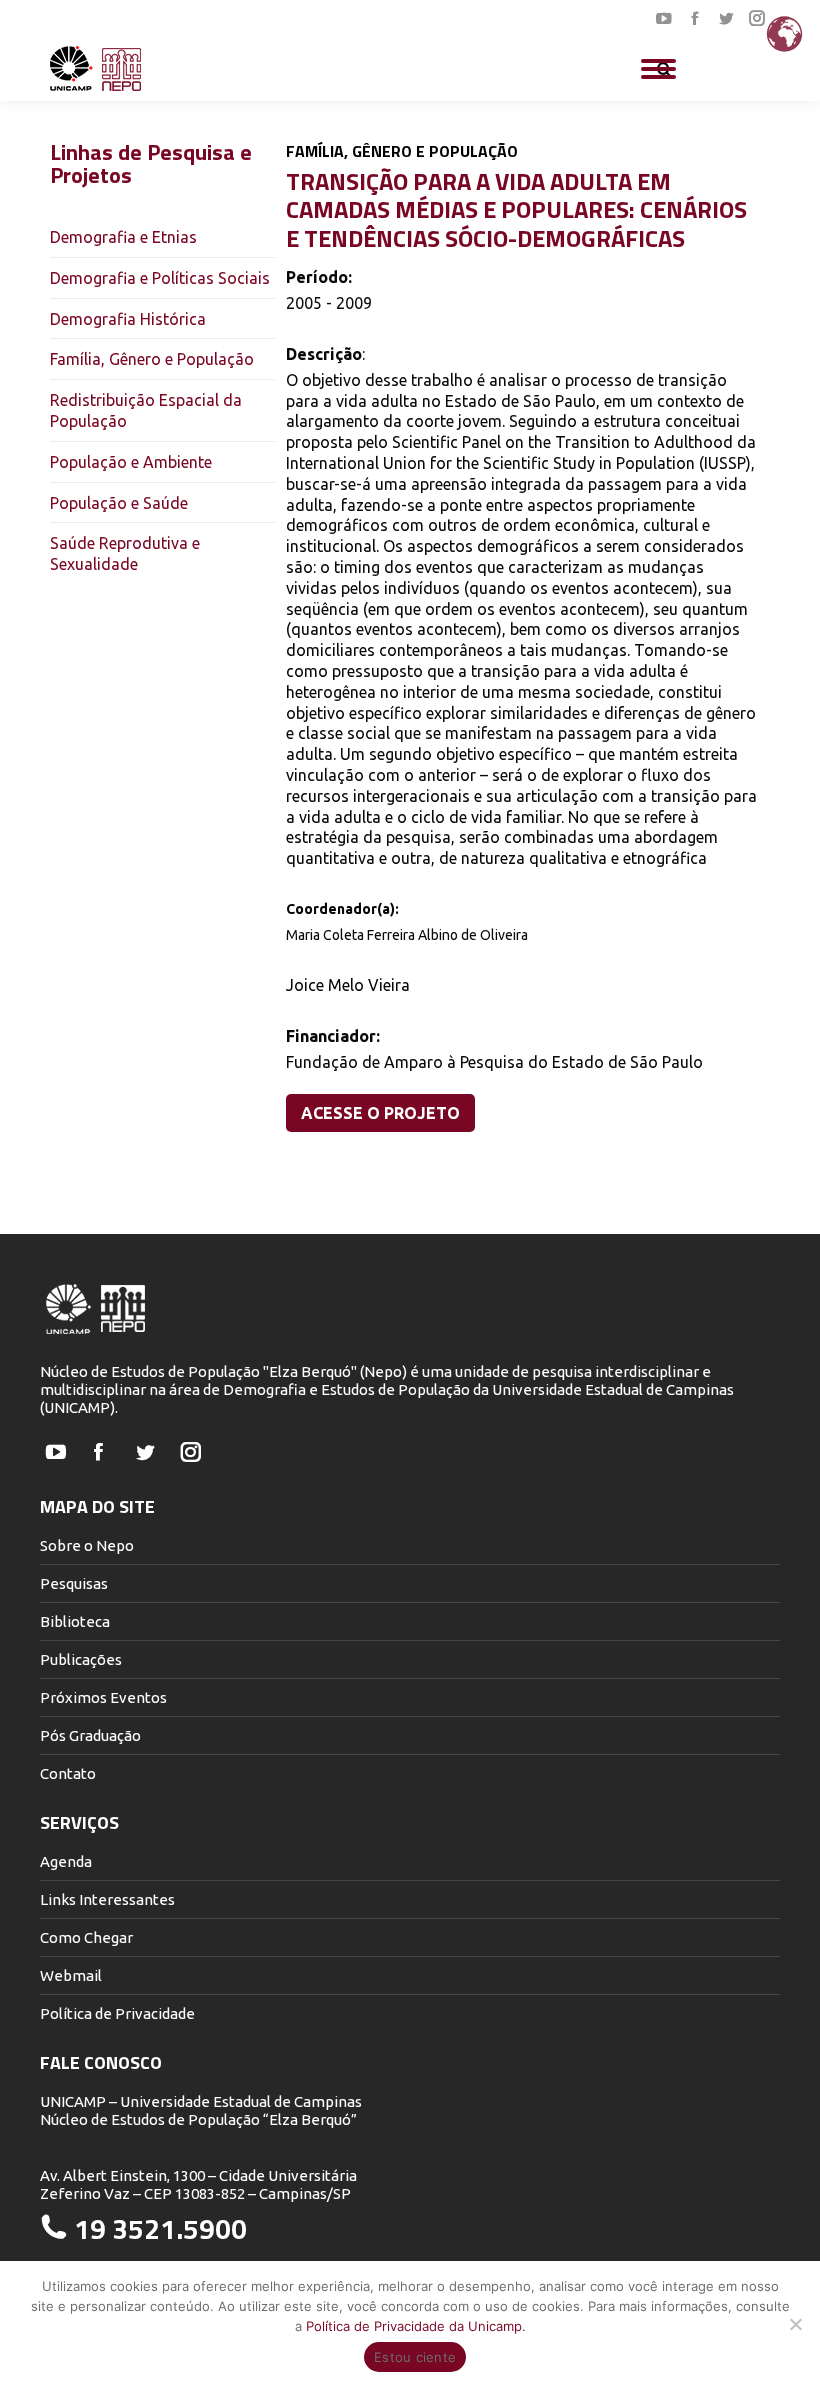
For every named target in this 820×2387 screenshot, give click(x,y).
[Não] (795, 2324)
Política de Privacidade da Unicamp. (416, 2326)
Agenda (66, 1861)
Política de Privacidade (117, 2013)
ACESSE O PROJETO (380, 1113)
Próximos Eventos (103, 1697)
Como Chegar (86, 1937)
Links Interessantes (107, 1899)
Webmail (71, 1975)
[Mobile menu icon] (658, 69)
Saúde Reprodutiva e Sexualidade (125, 553)
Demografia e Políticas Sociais (160, 278)
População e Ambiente (131, 462)
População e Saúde (119, 503)
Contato (68, 1773)
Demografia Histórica (128, 319)
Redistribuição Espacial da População (146, 410)
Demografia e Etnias (123, 237)
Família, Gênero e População (152, 359)
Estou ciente (415, 2357)
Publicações (81, 1659)
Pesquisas (74, 1583)
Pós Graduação (90, 1735)
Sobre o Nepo (87, 1545)
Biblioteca (75, 1621)
